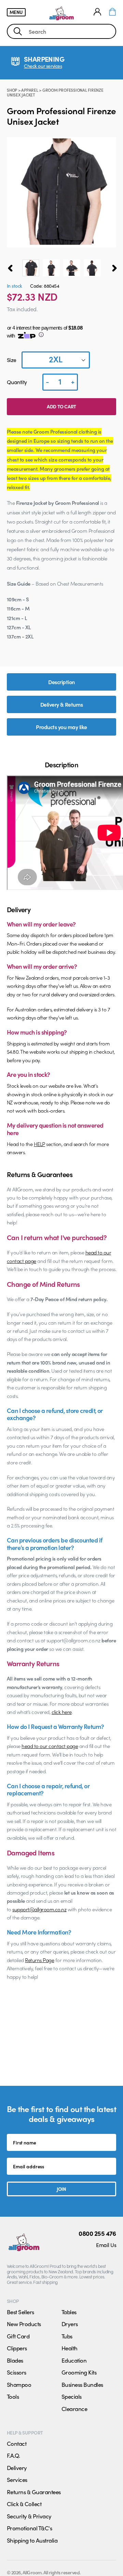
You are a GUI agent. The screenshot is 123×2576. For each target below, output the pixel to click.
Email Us (106, 2245)
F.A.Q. (13, 2455)
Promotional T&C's (29, 2528)
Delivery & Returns (62, 704)
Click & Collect (24, 2504)
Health (70, 2348)
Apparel (30, 90)
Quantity (17, 382)
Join (61, 2189)
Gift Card (18, 2336)
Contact (17, 2443)
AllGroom (32, 2572)
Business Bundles (82, 2384)
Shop (12, 90)
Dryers (70, 2324)
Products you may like (61, 727)
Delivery (17, 2468)
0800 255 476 (97, 2233)
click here (62, 1712)
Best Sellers (20, 2312)
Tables (69, 2312)
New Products (24, 2324)
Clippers (17, 2348)
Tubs (67, 2336)
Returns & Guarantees (34, 2492)
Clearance (74, 2409)
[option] (31, 268)
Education (74, 2360)
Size (12, 360)
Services (17, 2480)
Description (61, 682)
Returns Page (39, 1960)
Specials (72, 2396)
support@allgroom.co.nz (39, 1909)
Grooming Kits (79, 2372)
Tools (13, 2396)
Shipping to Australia (32, 2540)
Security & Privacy (29, 2516)
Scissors (17, 2372)
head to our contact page (50, 1746)
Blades (15, 2360)
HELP (39, 1144)
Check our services (43, 66)
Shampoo (19, 2384)
